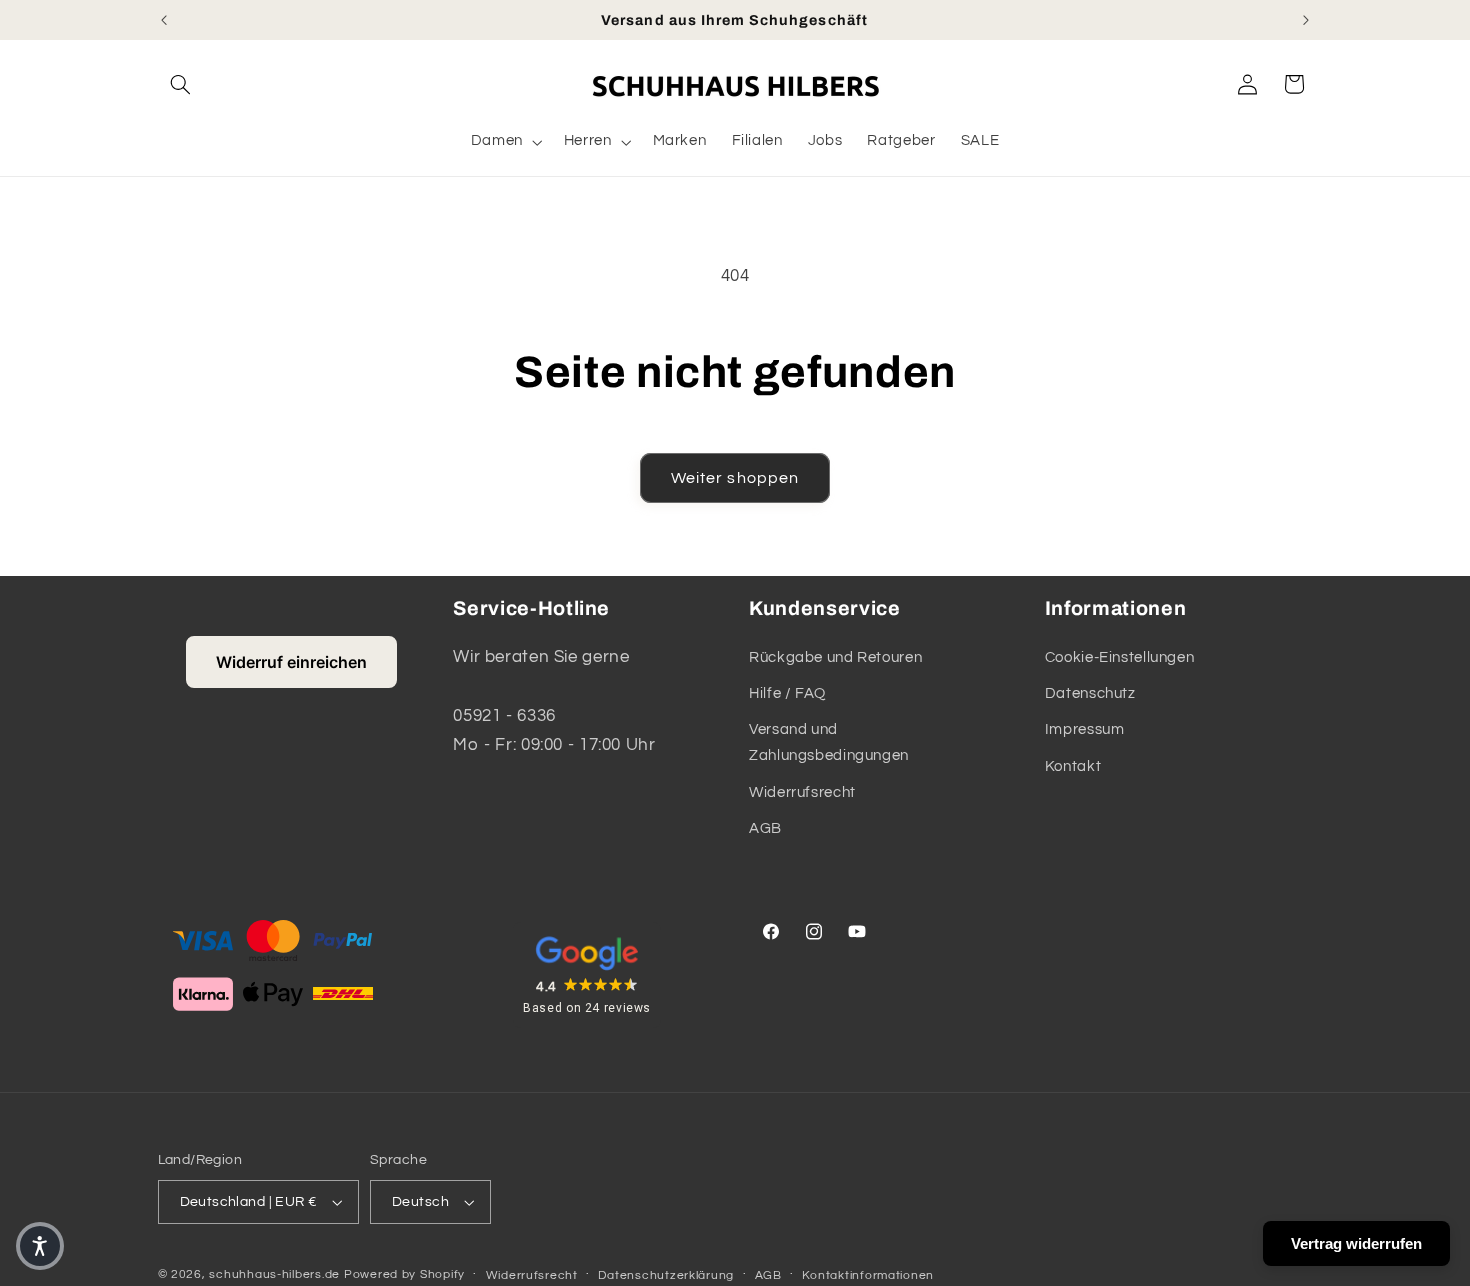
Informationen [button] (1116, 608)
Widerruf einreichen (291, 662)
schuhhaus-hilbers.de (274, 1274)
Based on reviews (587, 1008)
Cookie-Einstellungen (1120, 657)
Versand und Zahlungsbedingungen (829, 742)
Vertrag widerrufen (1356, 1243)
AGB (765, 828)
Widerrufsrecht (802, 792)
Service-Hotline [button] (531, 608)
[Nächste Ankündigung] (1306, 20)
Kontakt (1073, 766)
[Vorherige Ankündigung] (164, 20)
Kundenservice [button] (825, 608)
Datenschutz (1090, 693)
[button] (181, 84)
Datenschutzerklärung (666, 1275)
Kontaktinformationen (868, 1275)
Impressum (1085, 729)
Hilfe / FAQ (787, 693)
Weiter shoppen (735, 478)
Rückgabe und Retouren (835, 657)
